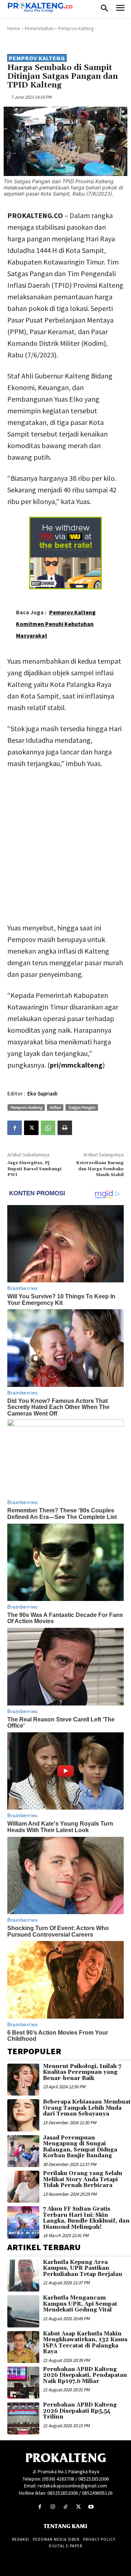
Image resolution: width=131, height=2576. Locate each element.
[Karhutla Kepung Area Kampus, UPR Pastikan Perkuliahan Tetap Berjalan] (23, 2276)
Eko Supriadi (42, 1094)
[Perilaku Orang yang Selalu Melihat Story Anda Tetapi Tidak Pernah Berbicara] (23, 2187)
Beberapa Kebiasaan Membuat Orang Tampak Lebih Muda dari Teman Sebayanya (87, 2108)
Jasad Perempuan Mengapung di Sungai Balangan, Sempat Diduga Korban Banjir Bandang (80, 2147)
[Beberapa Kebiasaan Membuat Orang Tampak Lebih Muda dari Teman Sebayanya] (23, 2115)
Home (14, 28)
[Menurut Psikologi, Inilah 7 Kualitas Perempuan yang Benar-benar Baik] (23, 2080)
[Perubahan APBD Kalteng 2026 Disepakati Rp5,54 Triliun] (23, 2418)
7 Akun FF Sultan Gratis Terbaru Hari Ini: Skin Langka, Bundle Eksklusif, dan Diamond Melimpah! (86, 2218)
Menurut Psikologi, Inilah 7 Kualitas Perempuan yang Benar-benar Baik (82, 2072)
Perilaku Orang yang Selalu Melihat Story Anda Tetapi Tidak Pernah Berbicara (83, 2179)
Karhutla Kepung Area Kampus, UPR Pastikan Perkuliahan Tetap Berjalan (83, 2268)
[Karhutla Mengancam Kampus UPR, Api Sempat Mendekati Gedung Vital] (23, 2311)
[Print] (65, 1128)
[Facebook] (15, 1128)
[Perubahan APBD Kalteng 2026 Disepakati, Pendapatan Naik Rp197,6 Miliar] (23, 2383)
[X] (31, 1128)
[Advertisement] (65, 844)
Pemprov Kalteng (76, 28)
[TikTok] (65, 2507)
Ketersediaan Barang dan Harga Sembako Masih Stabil (100, 1169)
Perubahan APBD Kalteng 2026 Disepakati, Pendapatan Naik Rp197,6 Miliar (85, 2375)
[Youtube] (91, 2507)
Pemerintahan (39, 28)
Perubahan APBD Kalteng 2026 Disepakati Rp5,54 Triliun (80, 2411)
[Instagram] (53, 2507)
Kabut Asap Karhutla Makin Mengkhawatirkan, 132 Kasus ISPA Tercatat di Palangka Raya (85, 2343)
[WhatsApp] (48, 1128)
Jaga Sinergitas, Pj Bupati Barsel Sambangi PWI (34, 1169)
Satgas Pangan (82, 1107)
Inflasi (55, 1107)
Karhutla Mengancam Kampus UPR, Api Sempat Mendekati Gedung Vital (80, 2304)
